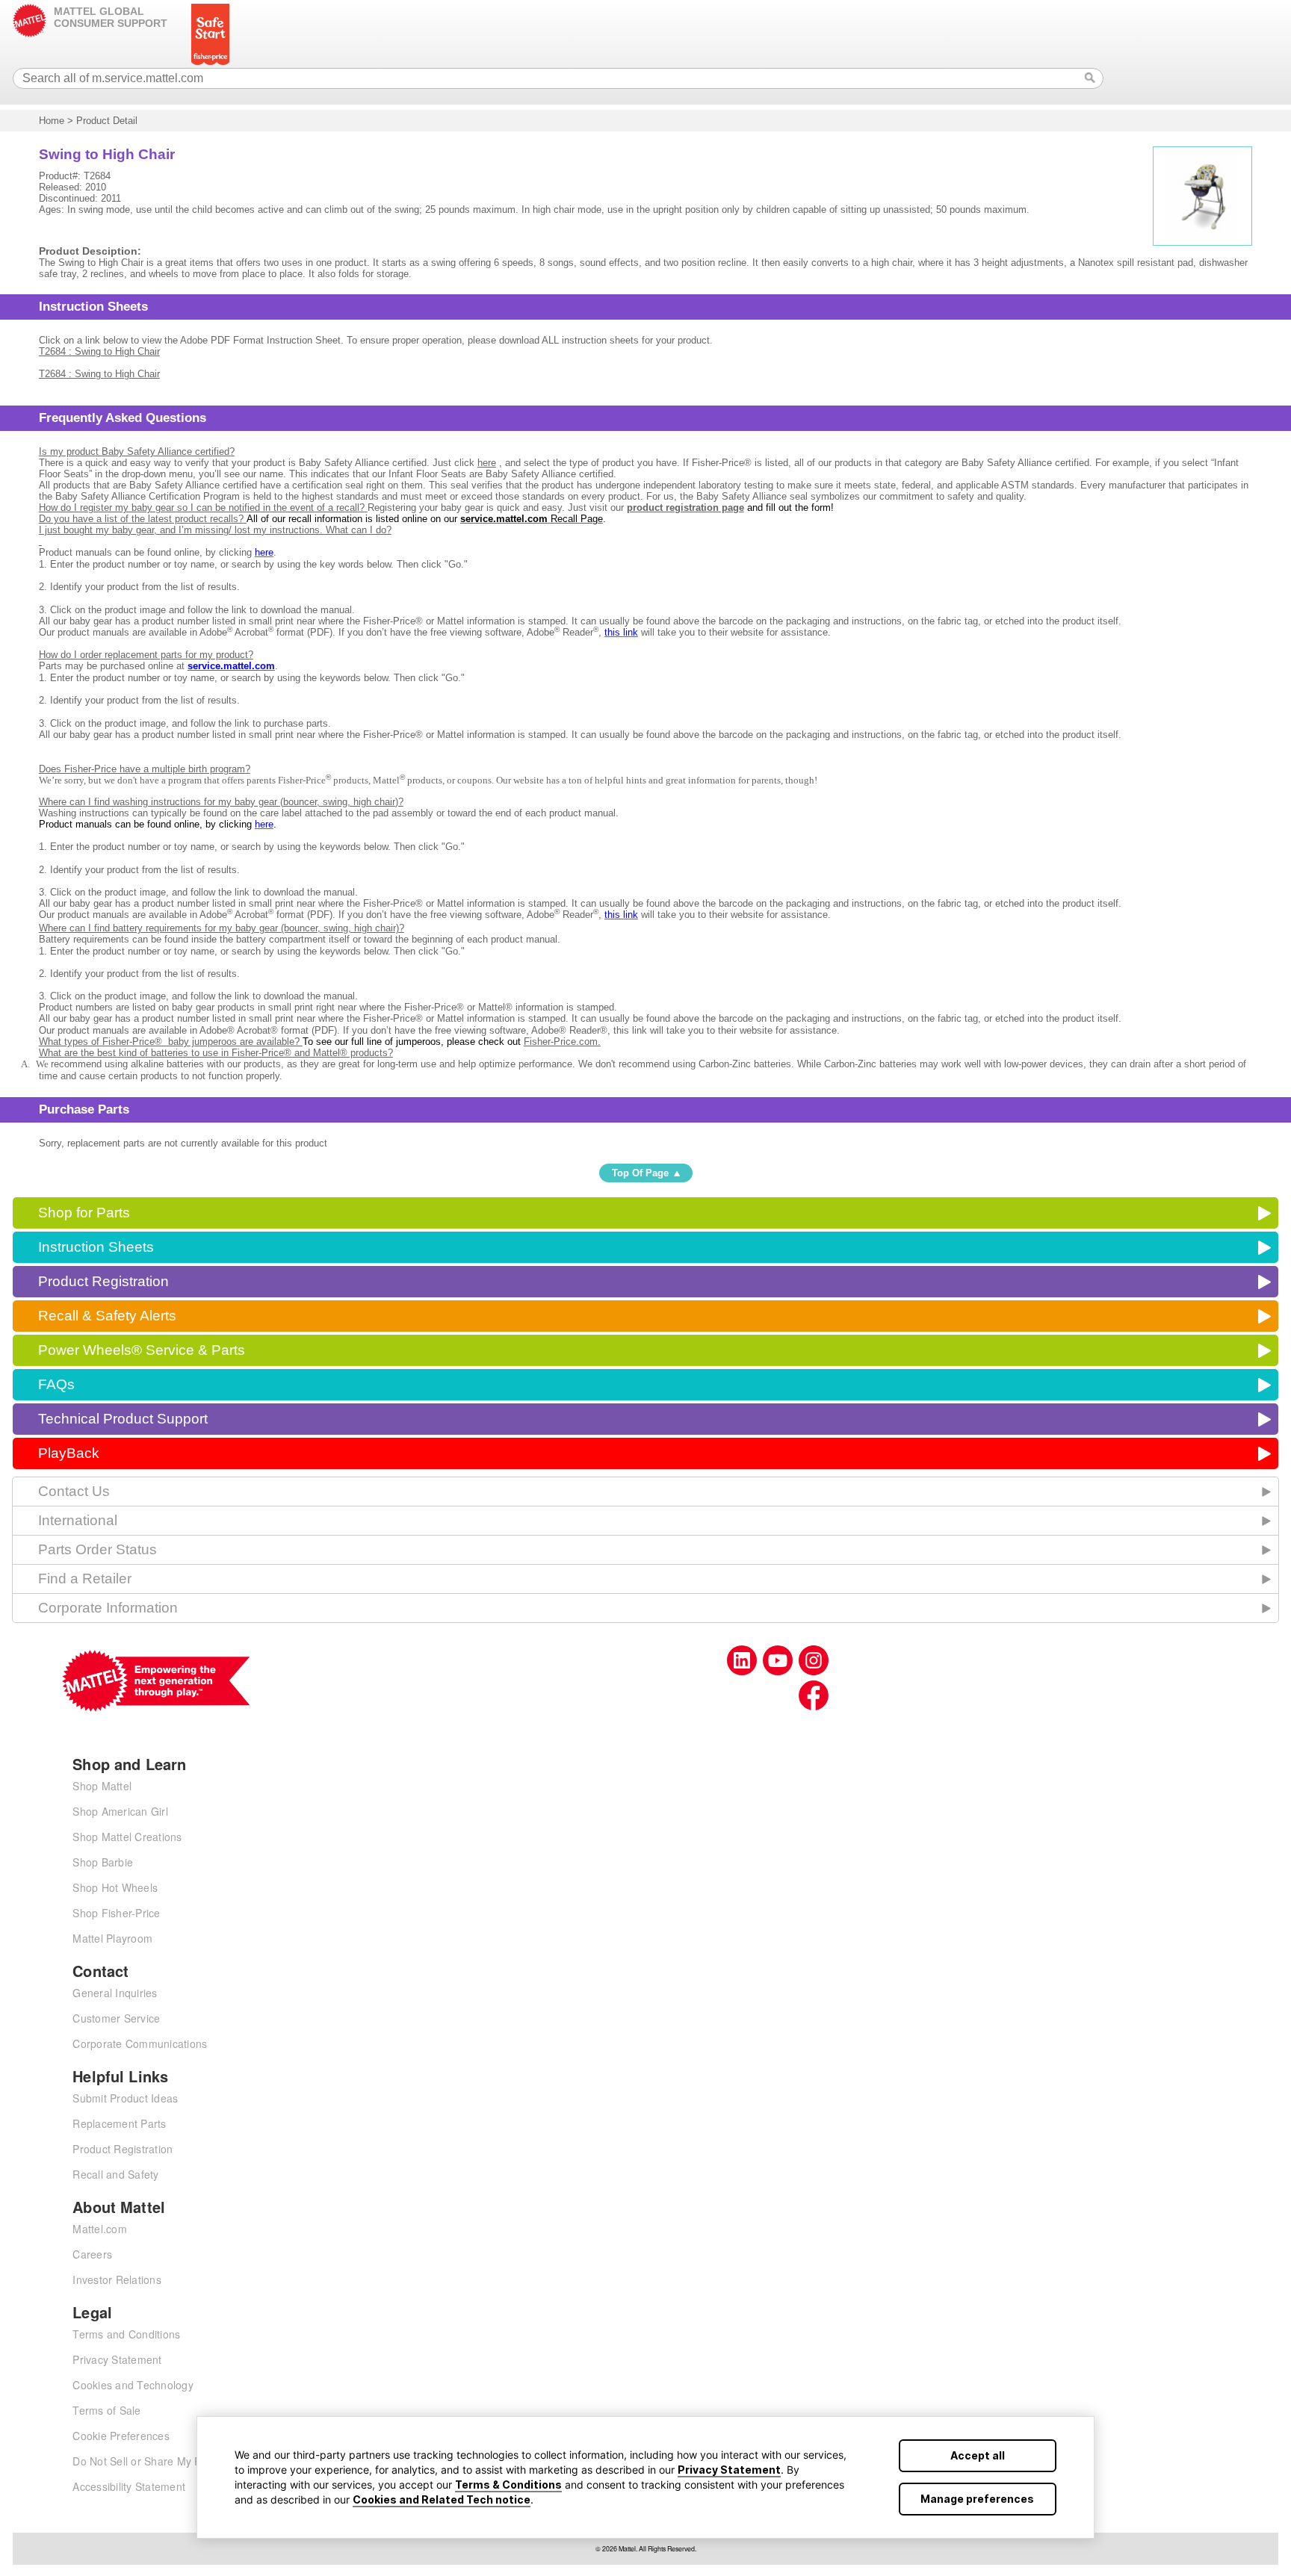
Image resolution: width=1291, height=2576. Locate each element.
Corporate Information (108, 1608)
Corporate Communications (140, 2043)
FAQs (56, 1384)
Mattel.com (100, 2229)
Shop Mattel (102, 1786)
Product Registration (103, 1281)
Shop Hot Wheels (115, 1887)
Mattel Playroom (112, 1938)
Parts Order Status (97, 1549)
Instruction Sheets (96, 1247)
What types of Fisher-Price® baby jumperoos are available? (171, 1042)
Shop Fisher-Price (116, 1913)
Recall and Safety (115, 2174)
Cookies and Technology (133, 2385)
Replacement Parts (119, 2123)
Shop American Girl (120, 1811)
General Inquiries (115, 1993)
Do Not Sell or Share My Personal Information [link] (185, 2461)
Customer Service (116, 2018)
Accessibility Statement (129, 2486)
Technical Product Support (123, 1419)
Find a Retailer (85, 1579)
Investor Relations (117, 2279)
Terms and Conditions (126, 2334)
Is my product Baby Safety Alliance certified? (137, 451)
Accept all (978, 2455)
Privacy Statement (729, 2470)
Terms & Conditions (508, 2485)
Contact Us (74, 1491)
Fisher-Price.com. (562, 1042)
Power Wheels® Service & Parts (142, 1350)
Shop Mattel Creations (127, 1837)
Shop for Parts (84, 1213)
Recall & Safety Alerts (107, 1316)
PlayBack (69, 1453)
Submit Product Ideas (125, 2098)
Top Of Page (640, 1173)
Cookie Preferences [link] (121, 2436)
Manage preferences (977, 2499)
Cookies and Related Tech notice (442, 2499)
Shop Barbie (103, 1862)
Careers (92, 2254)
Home (52, 121)
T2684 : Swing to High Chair (99, 351)
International (78, 1520)
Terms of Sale (106, 2410)
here (487, 463)
